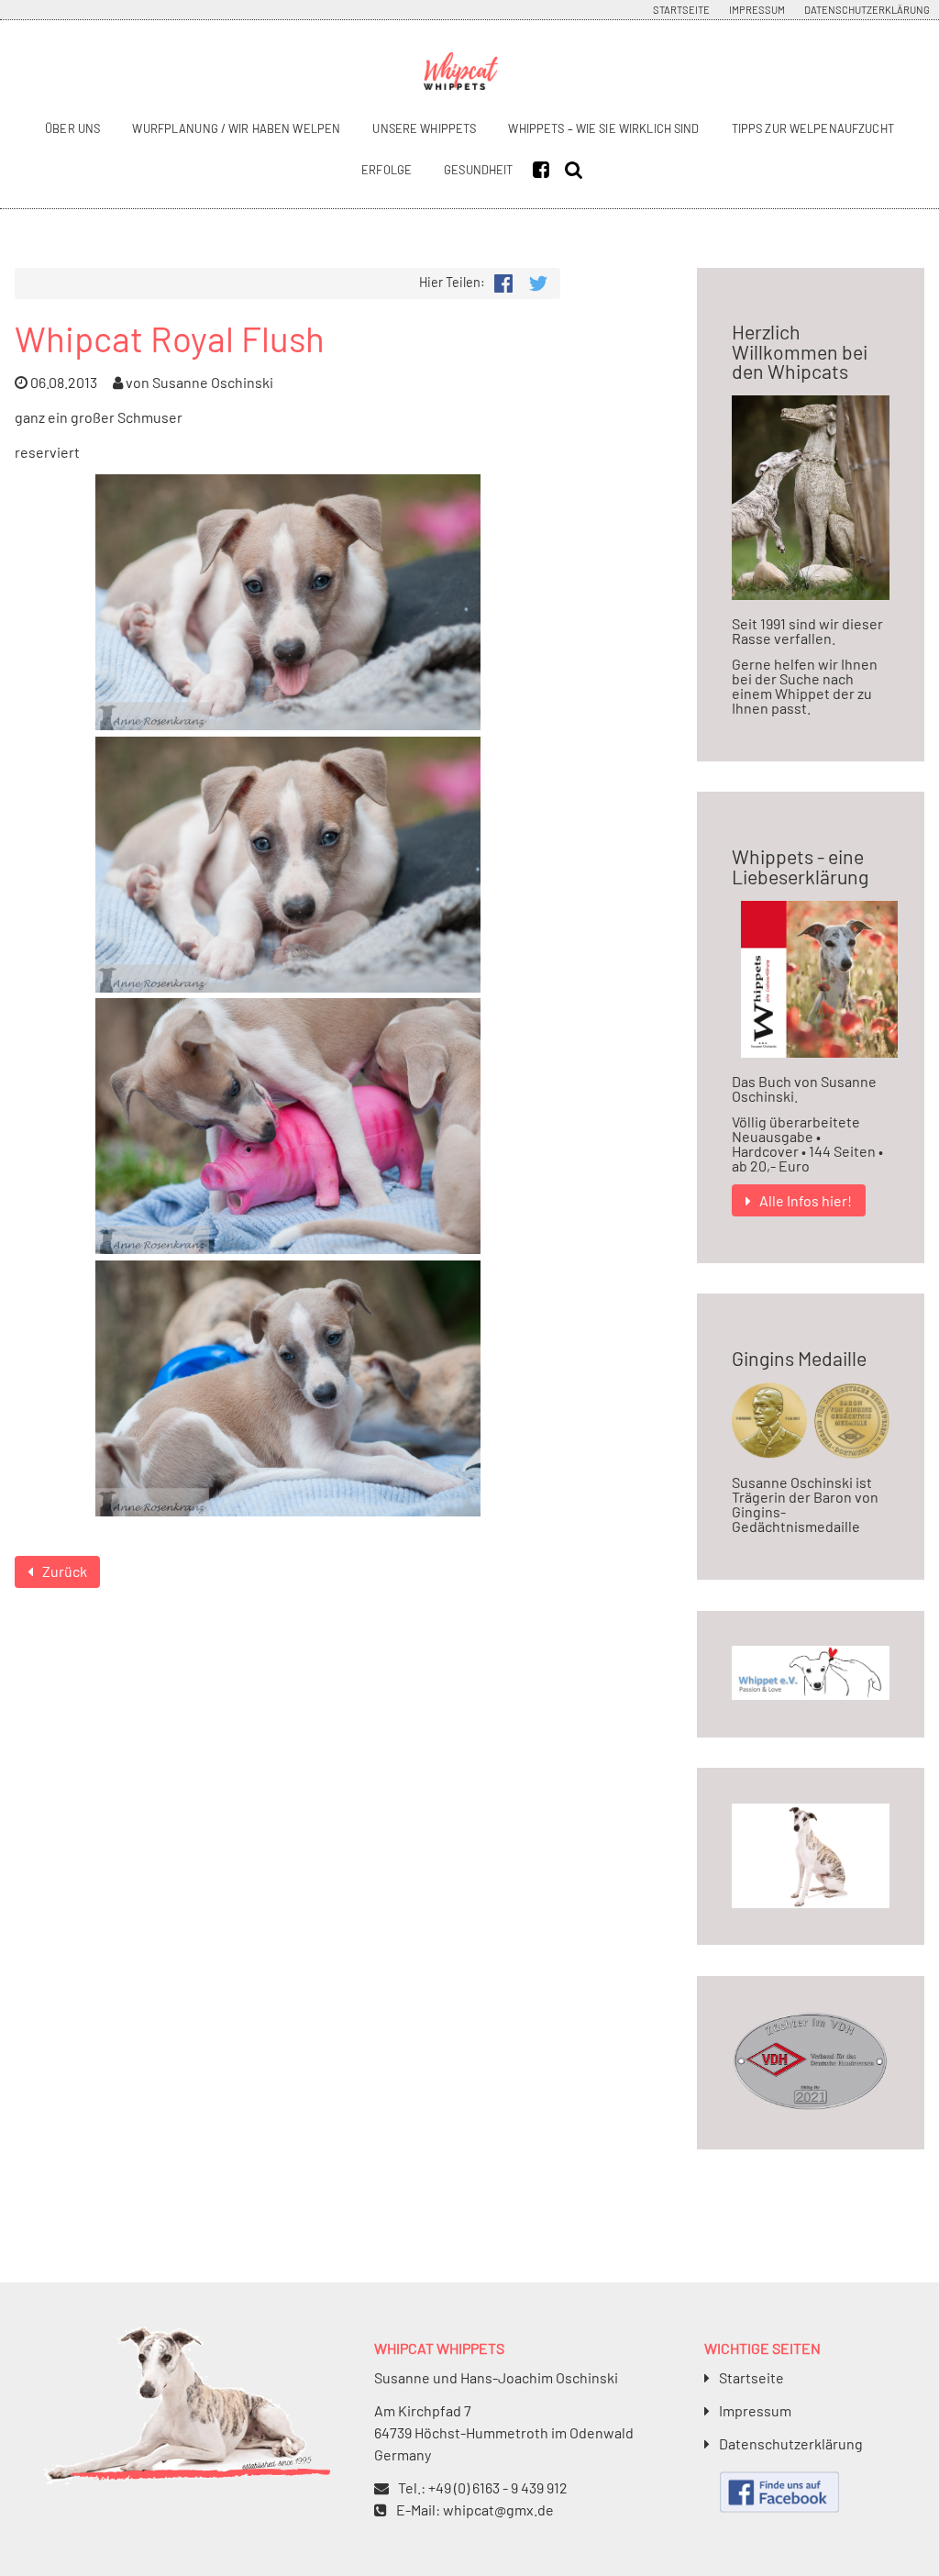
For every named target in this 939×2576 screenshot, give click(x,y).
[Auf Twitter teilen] (538, 281)
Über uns (72, 128)
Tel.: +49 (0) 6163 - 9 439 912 (483, 2487)
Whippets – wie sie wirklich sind (603, 128)
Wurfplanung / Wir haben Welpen (236, 128)
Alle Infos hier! (806, 1200)
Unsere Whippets (424, 128)
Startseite (681, 10)
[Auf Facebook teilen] (503, 281)
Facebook (546, 170)
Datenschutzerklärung (867, 10)
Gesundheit (478, 170)
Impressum (757, 10)
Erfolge (387, 170)
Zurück (65, 1571)
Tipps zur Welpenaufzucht (813, 128)
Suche (578, 170)
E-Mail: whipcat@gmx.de (475, 2509)
